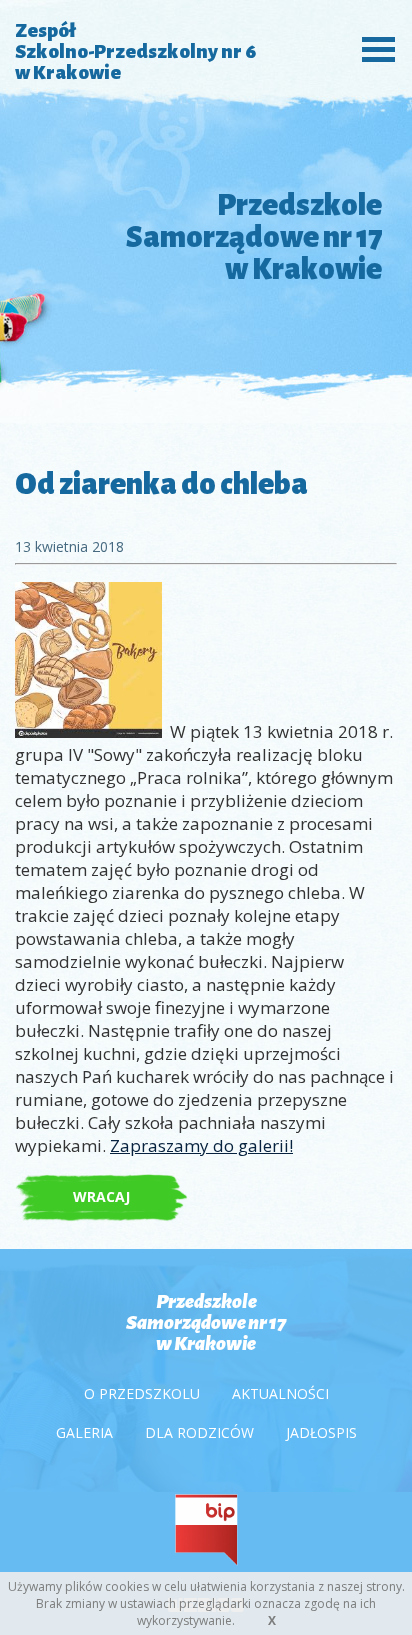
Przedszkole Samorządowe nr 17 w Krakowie (206, 1322)
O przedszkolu (142, 1393)
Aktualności (280, 1393)
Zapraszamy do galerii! (201, 1145)
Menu (373, 47)
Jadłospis (321, 1432)
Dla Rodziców (199, 1432)
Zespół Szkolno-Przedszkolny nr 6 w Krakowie (135, 51)
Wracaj (101, 1196)
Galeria (84, 1432)
